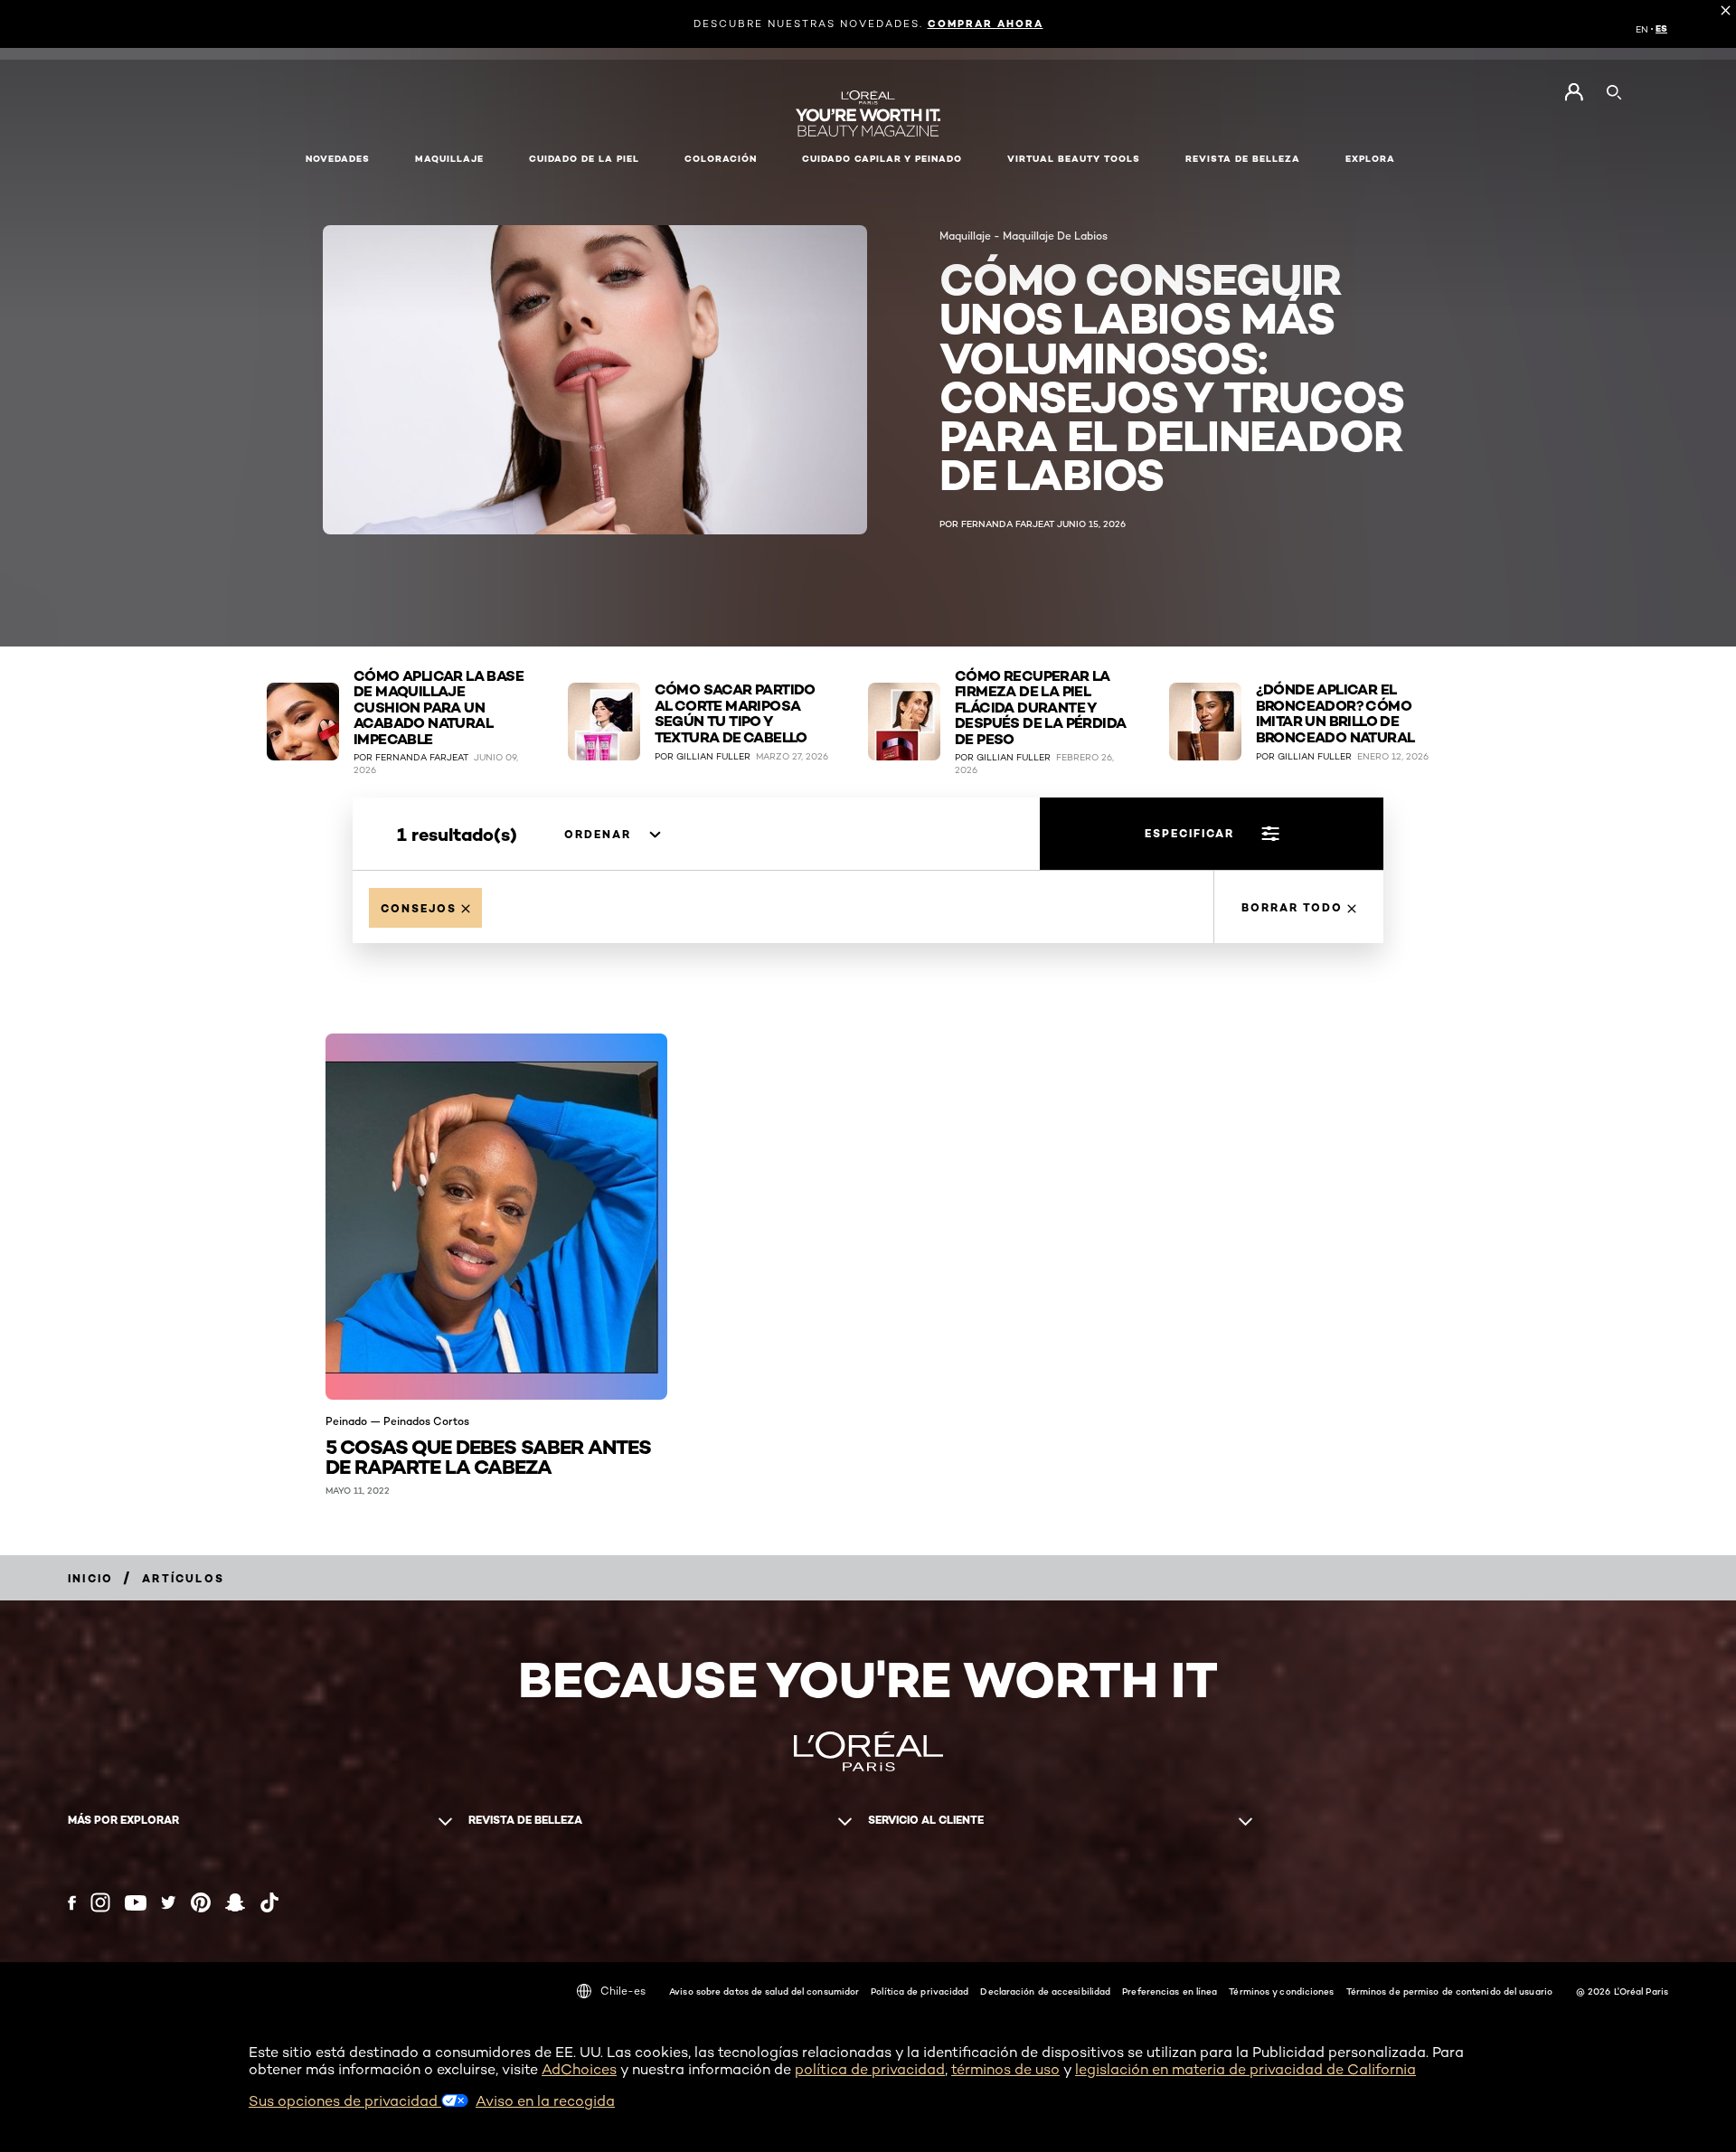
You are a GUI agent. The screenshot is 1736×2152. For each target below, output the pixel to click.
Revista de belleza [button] (1243, 159)
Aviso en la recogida (545, 2101)
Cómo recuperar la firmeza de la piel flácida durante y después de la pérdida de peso (1040, 708)
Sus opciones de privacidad (345, 2101)
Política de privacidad (920, 1991)
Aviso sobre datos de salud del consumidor (764, 1991)
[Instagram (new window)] (100, 1902)
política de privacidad (870, 2069)
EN (1642, 29)
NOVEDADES (338, 159)
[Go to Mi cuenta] (1574, 92)
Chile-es (623, 1991)
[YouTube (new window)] (136, 1903)
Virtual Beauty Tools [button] (1074, 159)
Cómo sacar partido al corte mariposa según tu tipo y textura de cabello (735, 713)
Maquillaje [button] (449, 159)
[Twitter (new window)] (169, 1902)
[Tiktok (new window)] (269, 1902)
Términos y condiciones (1281, 1991)
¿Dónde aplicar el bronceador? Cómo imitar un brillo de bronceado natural (1335, 713)
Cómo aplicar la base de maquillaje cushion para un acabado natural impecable (439, 708)
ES (1661, 29)
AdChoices (579, 2069)
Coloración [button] (721, 159)
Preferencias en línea (1170, 1991)
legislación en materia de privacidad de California (1245, 2069)
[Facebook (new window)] (72, 1903)
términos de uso (1005, 2069)
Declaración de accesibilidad (1045, 1991)
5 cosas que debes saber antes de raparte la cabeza (488, 1455)
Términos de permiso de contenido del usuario (1449, 1991)
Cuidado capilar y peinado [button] (882, 159)
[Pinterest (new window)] (201, 1902)
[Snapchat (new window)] (235, 1902)
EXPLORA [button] (1370, 159)
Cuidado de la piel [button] (584, 159)
